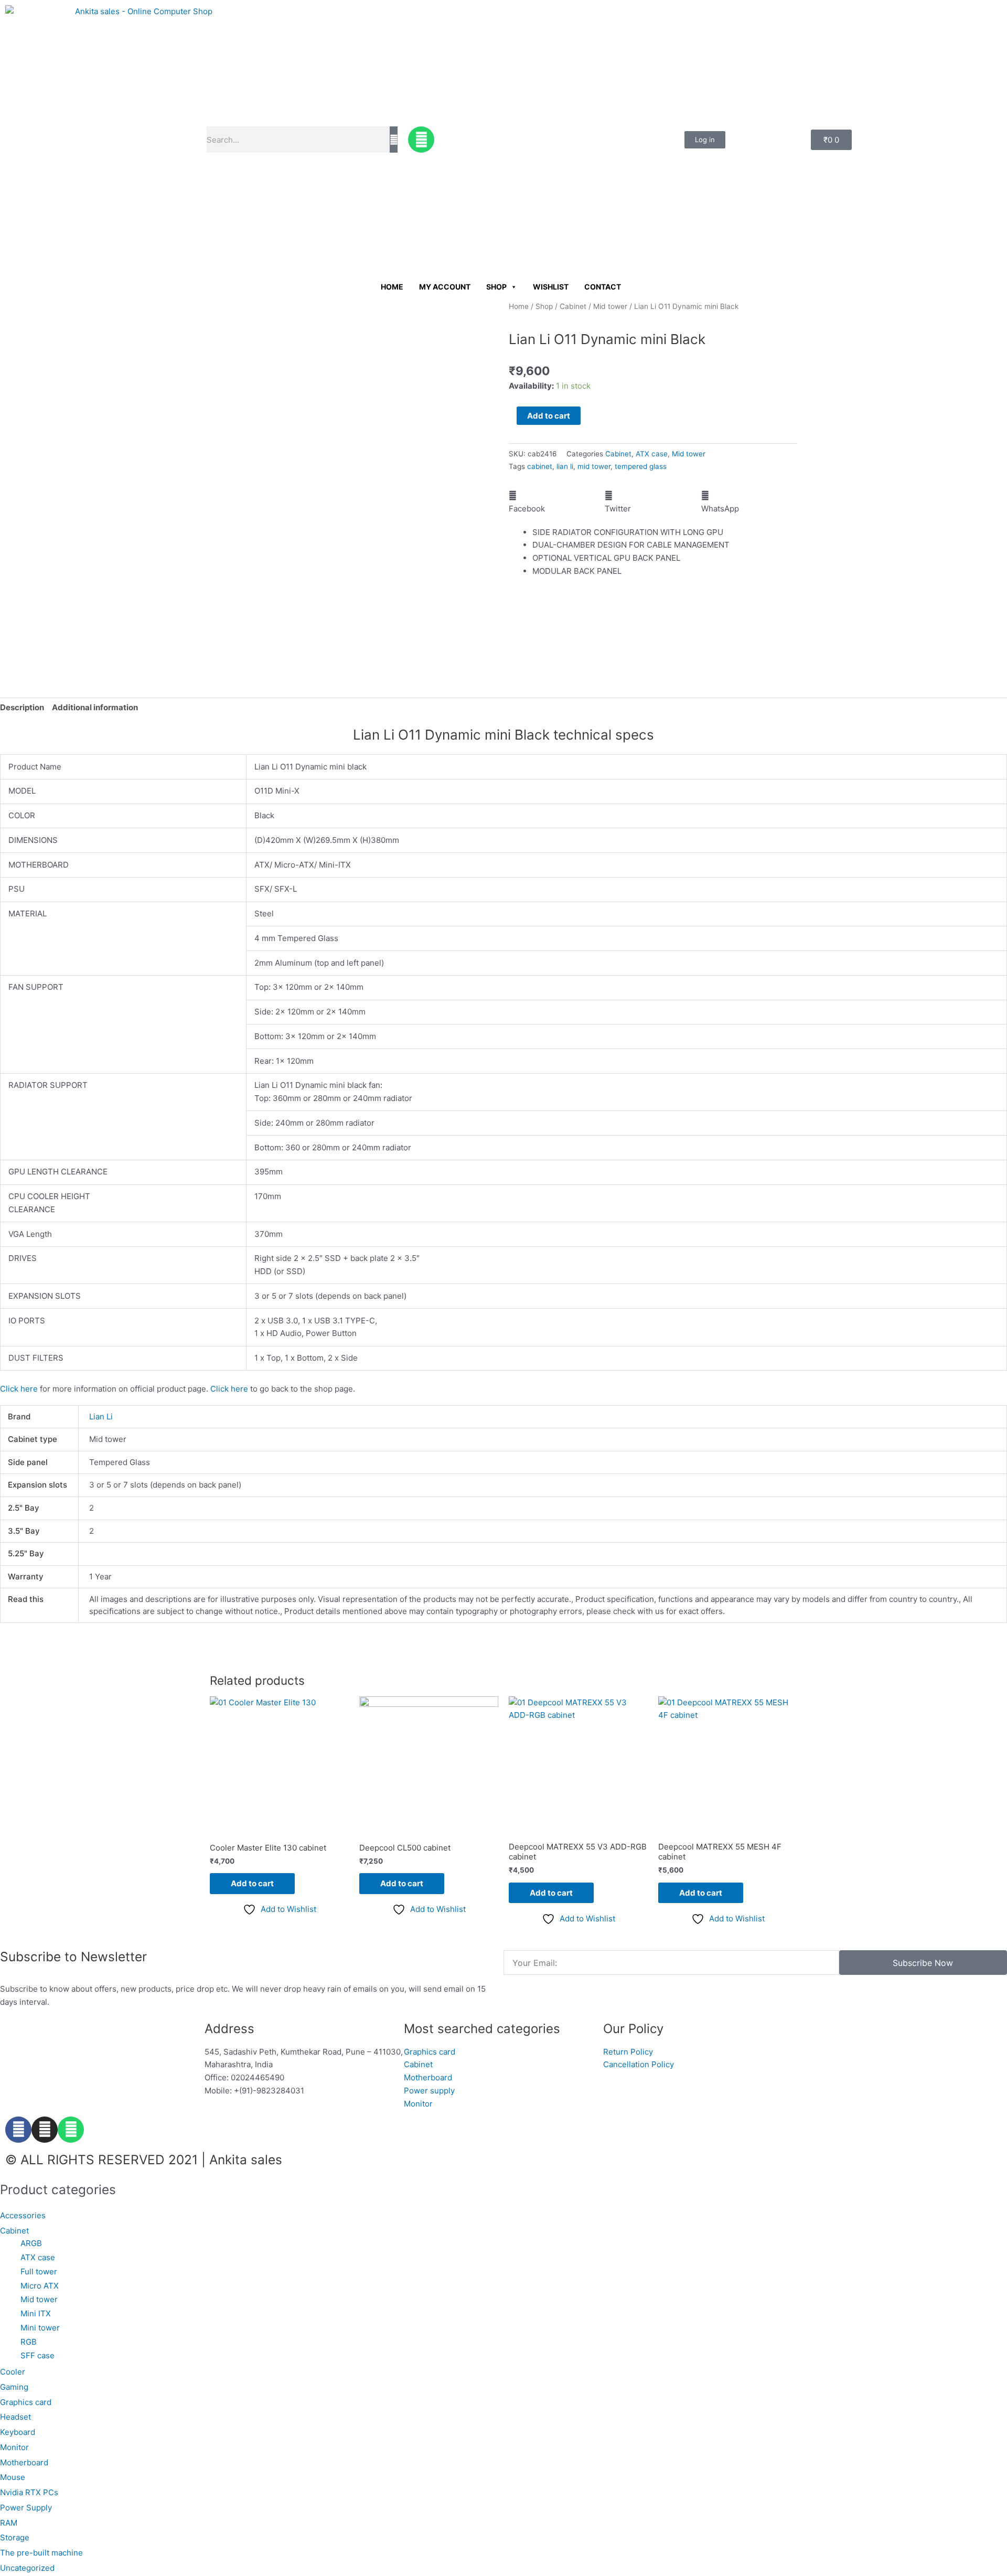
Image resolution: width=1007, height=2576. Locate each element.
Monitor (14, 2447)
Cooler (13, 2372)
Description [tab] (22, 707)
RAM (9, 2523)
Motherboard (24, 2462)
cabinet (540, 466)
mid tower (594, 466)
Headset (15, 2417)
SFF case (38, 2355)
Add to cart (549, 416)
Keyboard (18, 2432)
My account (445, 287)
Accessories (23, 2215)
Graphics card (26, 2402)
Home (392, 287)
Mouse (13, 2477)
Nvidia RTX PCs (29, 2492)
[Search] (394, 140)
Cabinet (573, 306)
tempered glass (641, 466)
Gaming (14, 2387)
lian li (565, 466)
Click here (19, 1389)
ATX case (652, 454)
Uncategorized (27, 2568)
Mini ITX (36, 2313)
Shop (496, 287)
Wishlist (551, 287)
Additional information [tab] (95, 707)
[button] (557, 503)
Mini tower (40, 2328)
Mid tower (610, 306)
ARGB (31, 2243)
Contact (603, 287)
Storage (15, 2537)
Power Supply (26, 2508)
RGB (29, 2342)
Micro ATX (40, 2286)
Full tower (39, 2272)
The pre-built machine (41, 2553)
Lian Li (101, 1417)
